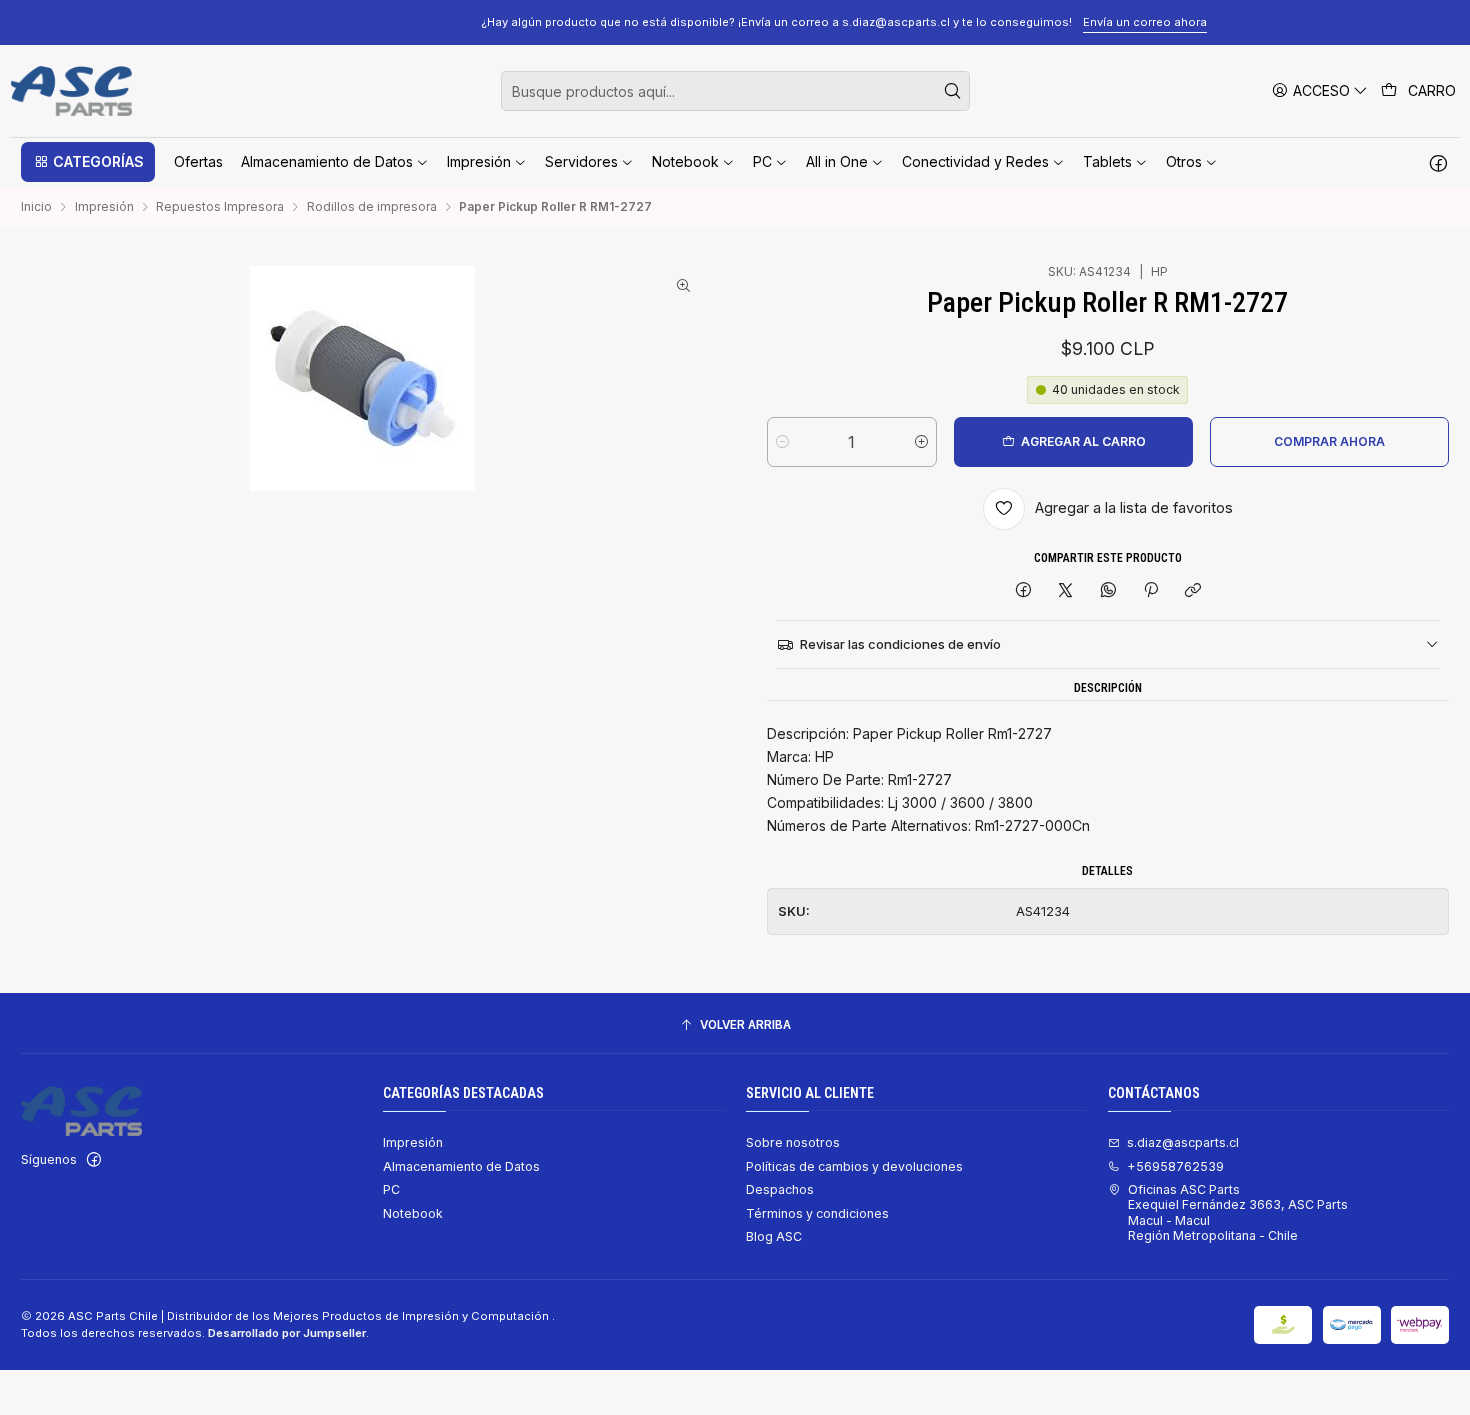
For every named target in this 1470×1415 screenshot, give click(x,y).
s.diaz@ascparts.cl (1183, 1142)
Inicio (36, 207)
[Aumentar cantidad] (921, 442)
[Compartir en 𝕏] (1066, 591)
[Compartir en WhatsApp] (1109, 591)
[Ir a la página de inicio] (71, 91)
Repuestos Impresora (220, 207)
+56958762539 (1175, 1166)
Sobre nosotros (793, 1142)
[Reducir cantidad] (782, 442)
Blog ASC (774, 1236)
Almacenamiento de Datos (461, 1166)
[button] (88, 162)
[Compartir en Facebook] (1023, 591)
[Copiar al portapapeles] (1193, 591)
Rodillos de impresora (372, 207)
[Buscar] (953, 91)
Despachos (780, 1189)
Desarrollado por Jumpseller (287, 1333)
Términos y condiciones (817, 1213)
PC (391, 1189)
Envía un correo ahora (1036, 22)
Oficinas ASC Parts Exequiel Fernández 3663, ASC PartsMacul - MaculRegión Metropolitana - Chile (1238, 1212)
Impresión (104, 207)
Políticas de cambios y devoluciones (854, 1166)
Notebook (413, 1213)
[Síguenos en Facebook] (1438, 162)
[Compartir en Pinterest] (1151, 591)
